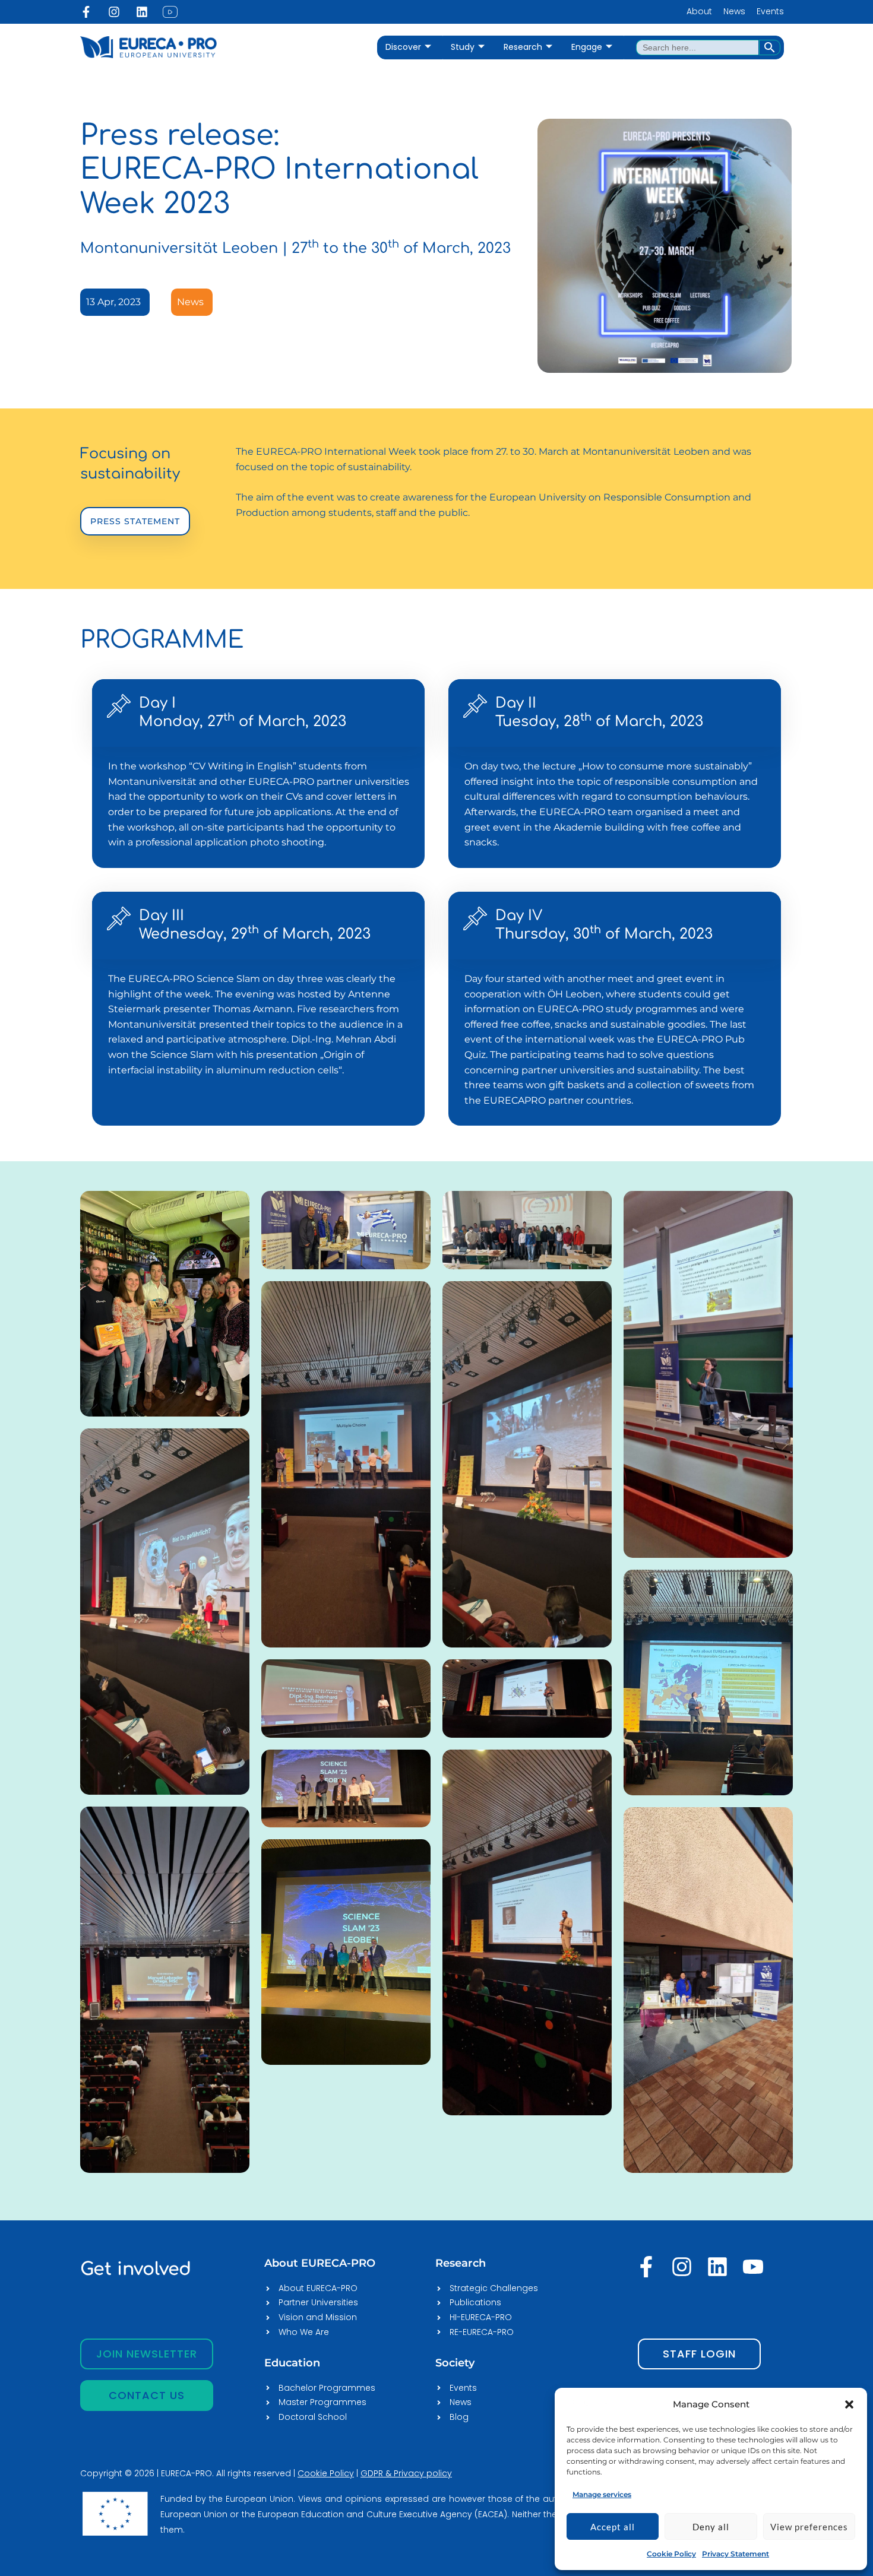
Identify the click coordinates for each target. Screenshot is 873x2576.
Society (455, 2363)
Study (463, 47)
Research (523, 47)
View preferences (809, 2527)
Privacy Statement (736, 2554)
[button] (849, 2404)
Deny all (711, 2527)
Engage (587, 47)
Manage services (602, 2494)
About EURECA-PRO (320, 2263)
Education (292, 2363)
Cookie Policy (671, 2554)
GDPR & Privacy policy (406, 2473)
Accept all (613, 2527)
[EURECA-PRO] (596, 2404)
